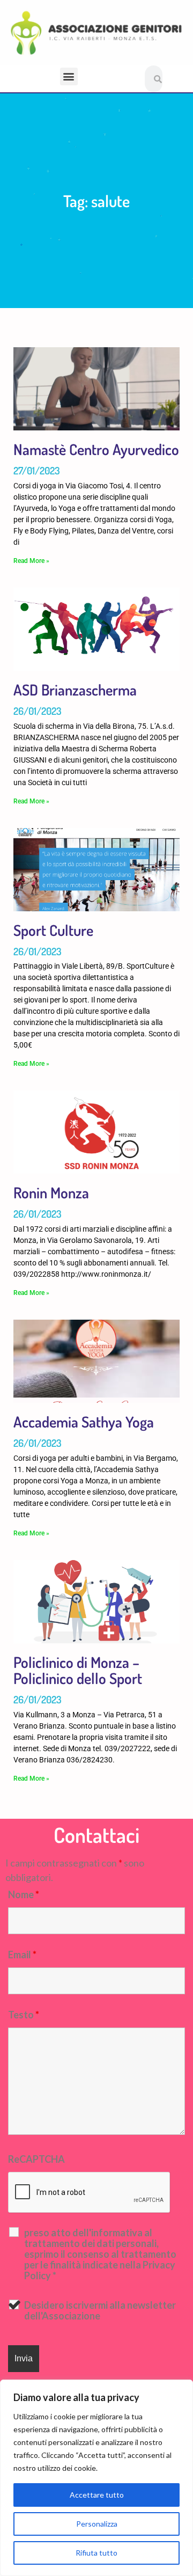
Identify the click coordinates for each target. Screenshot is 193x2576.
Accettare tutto (97, 2495)
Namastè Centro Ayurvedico (96, 449)
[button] (69, 76)
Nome (24, 1894)
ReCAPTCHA (36, 2159)
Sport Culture (53, 930)
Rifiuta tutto (96, 2553)
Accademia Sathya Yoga (84, 1422)
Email (22, 1955)
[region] (96, 2478)
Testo (24, 2015)
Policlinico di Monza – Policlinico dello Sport (78, 1670)
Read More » (31, 561)
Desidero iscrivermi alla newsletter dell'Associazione (100, 2310)
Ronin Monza (51, 1192)
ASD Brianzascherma (75, 690)
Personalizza (97, 2524)
